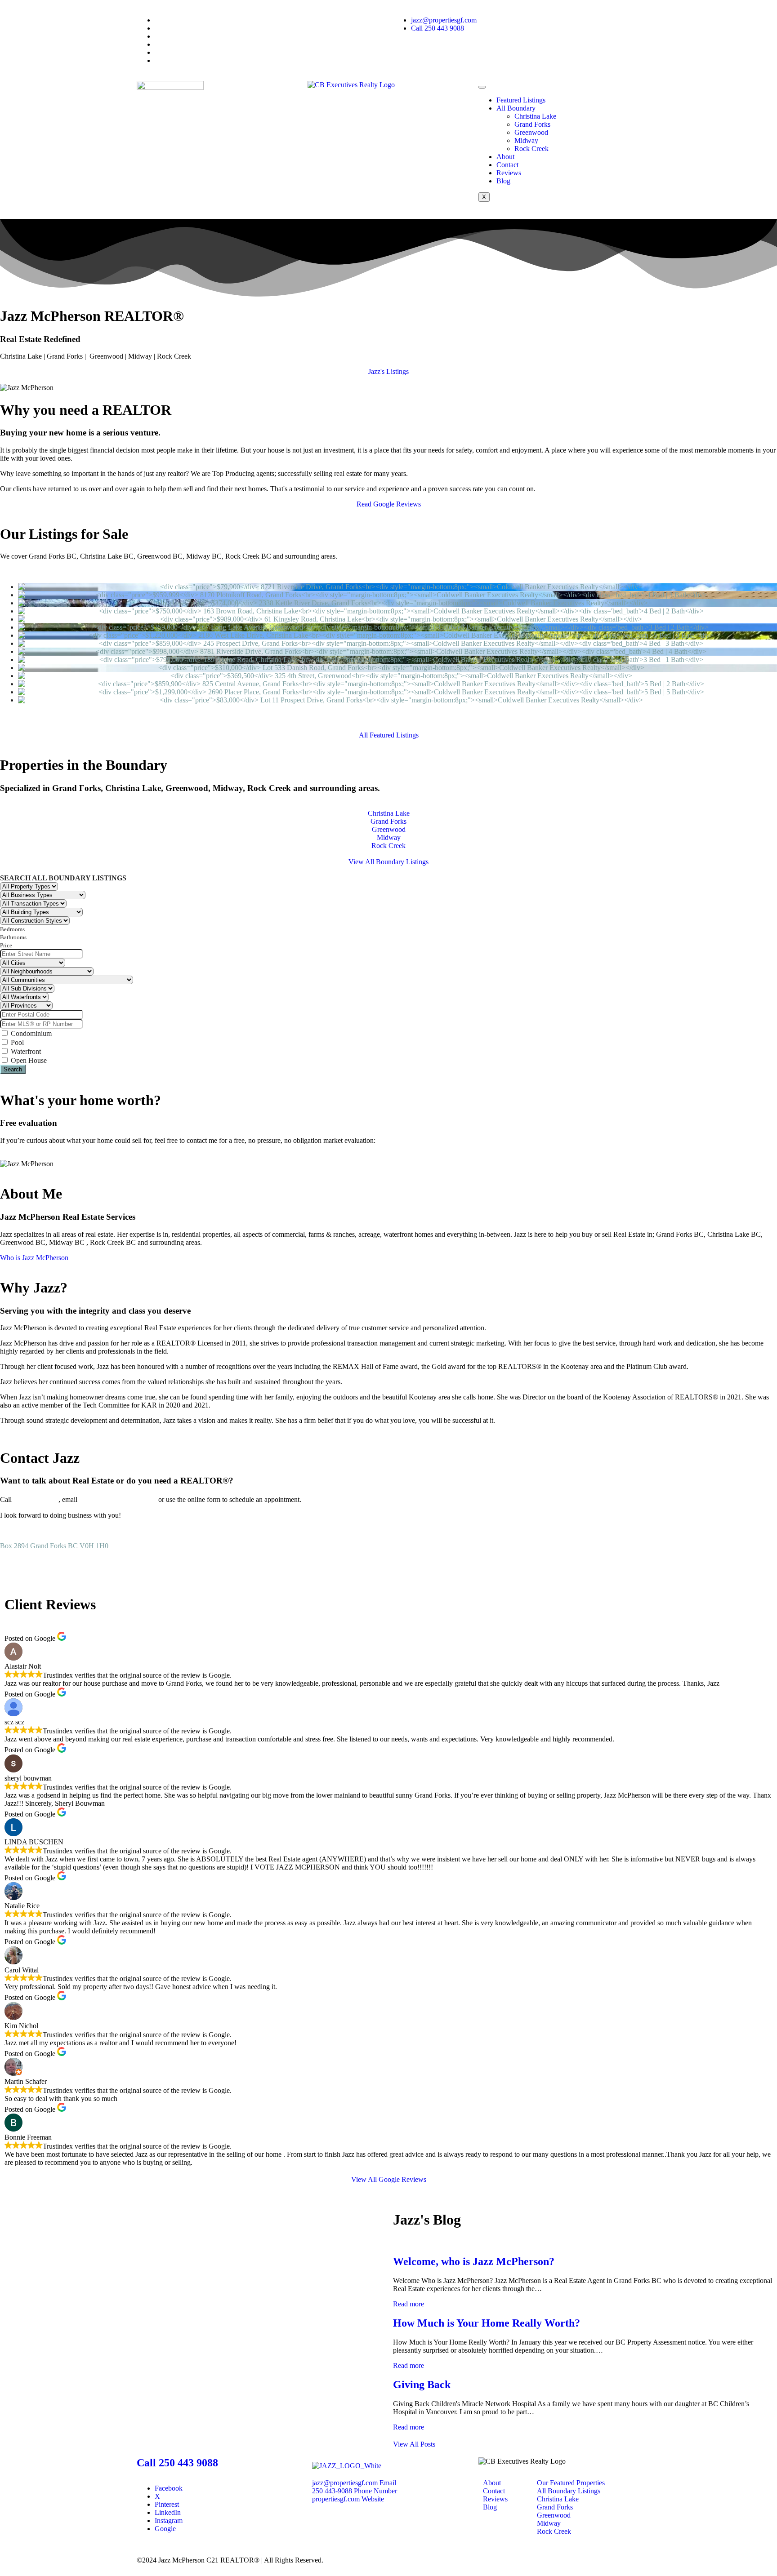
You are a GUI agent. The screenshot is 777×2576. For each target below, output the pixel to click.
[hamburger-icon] (482, 87)
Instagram (169, 2520)
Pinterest (167, 2504)
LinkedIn (168, 2512)
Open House (28, 1060)
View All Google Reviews (389, 2179)
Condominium (30, 1033)
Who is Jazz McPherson (34, 1258)
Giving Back (422, 2385)
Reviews (509, 173)
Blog (503, 181)
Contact (507, 165)
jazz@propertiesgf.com (118, 1499)
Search (13, 1069)
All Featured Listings (389, 735)
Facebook (169, 2488)
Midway (526, 140)
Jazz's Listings (388, 371)
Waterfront (25, 1051)
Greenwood (531, 132)
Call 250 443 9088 (177, 2463)
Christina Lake (535, 116)
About (505, 157)
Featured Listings (521, 100)
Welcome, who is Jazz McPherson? (474, 2261)
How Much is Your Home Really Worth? (487, 2323)
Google (165, 2529)
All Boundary (516, 108)
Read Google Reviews (389, 504)
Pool (16, 1042)
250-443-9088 (36, 1499)
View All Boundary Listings (388, 862)
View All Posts (414, 2444)
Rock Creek (531, 149)
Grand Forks (532, 124)
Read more (409, 2304)
